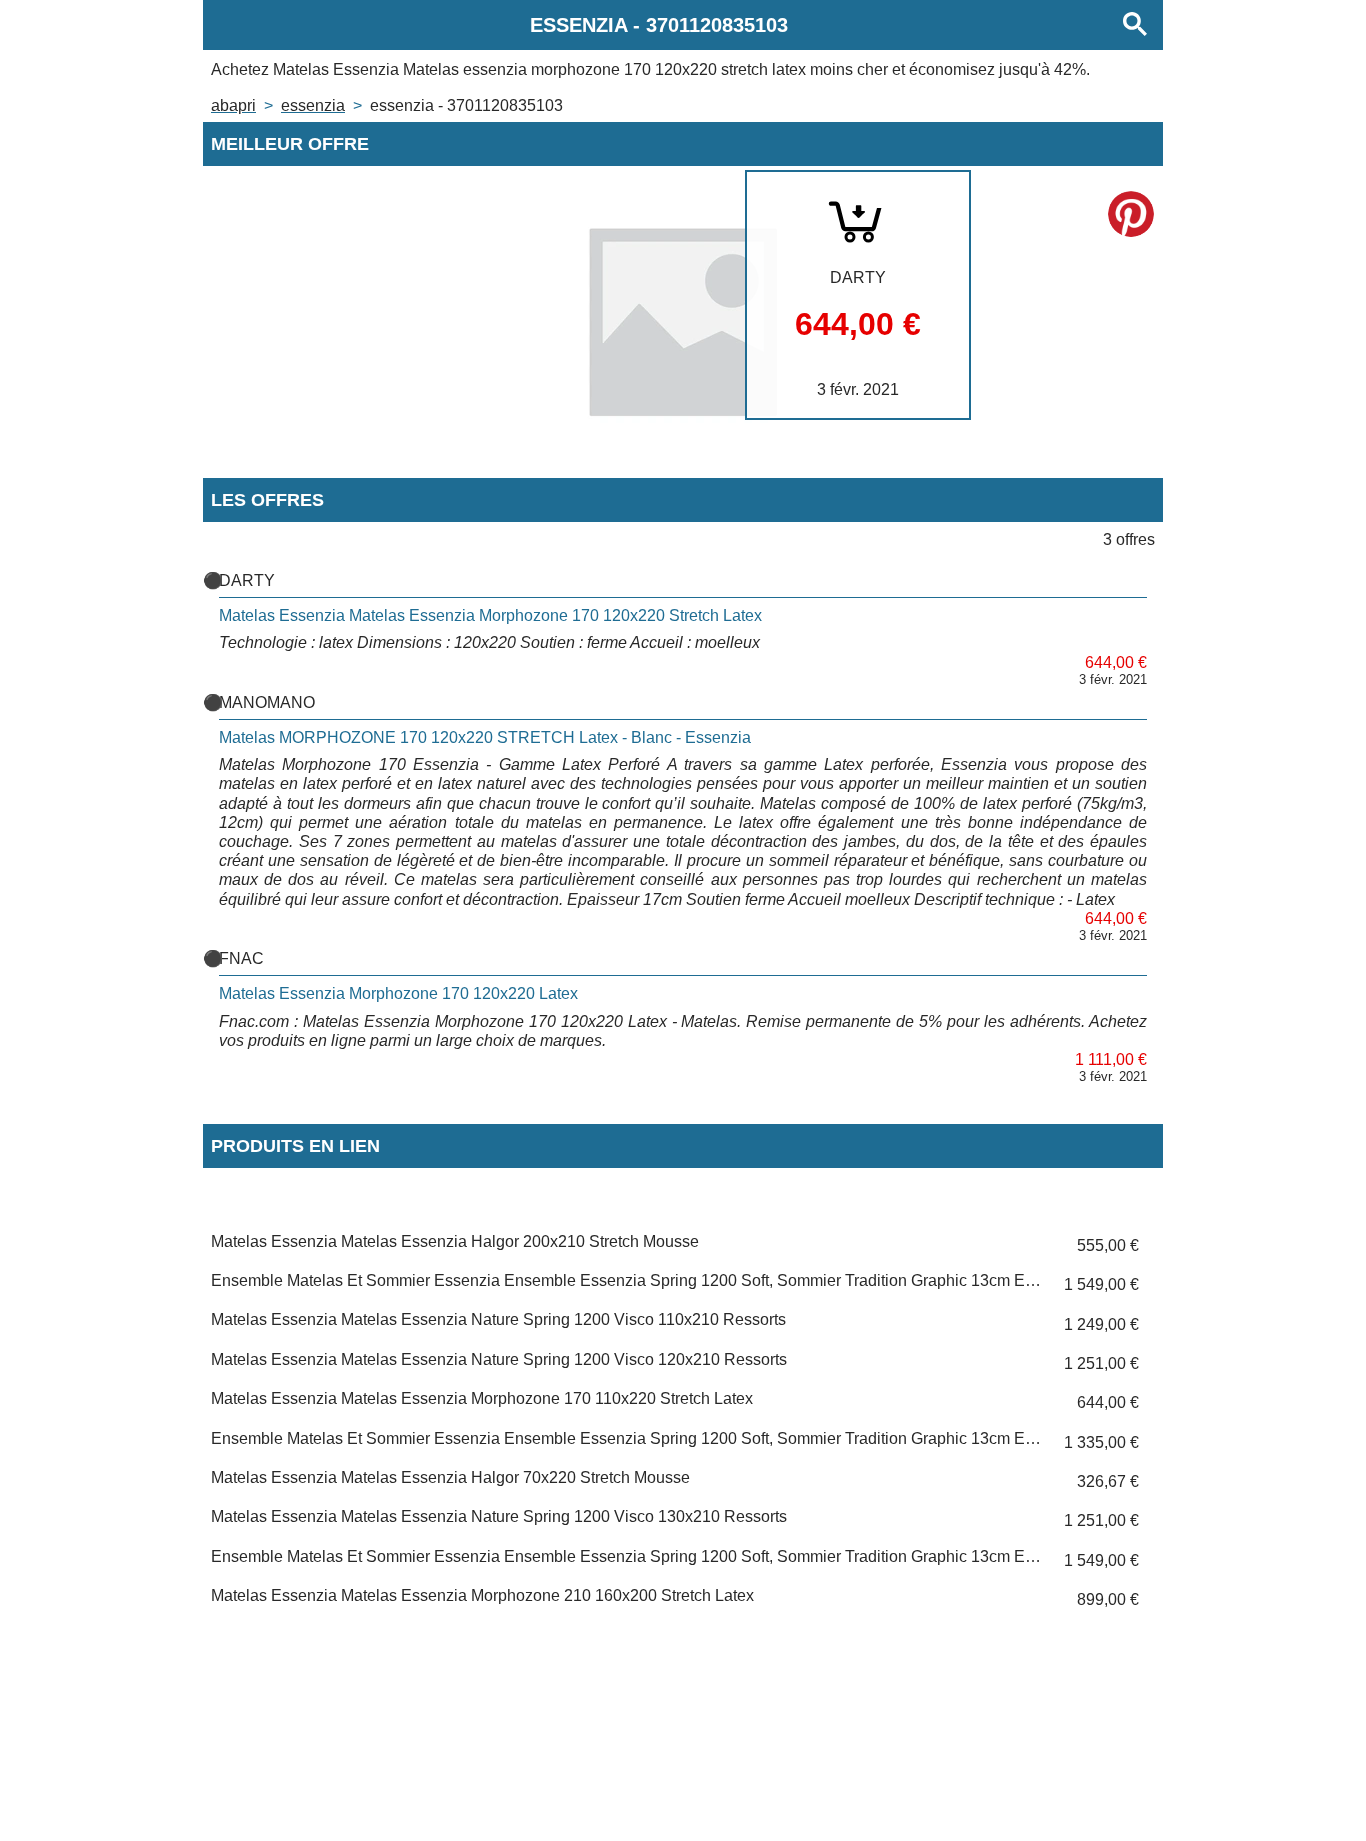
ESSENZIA (313, 105)
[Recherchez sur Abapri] (1135, 25)
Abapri (233, 105)
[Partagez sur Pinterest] (1131, 214)
